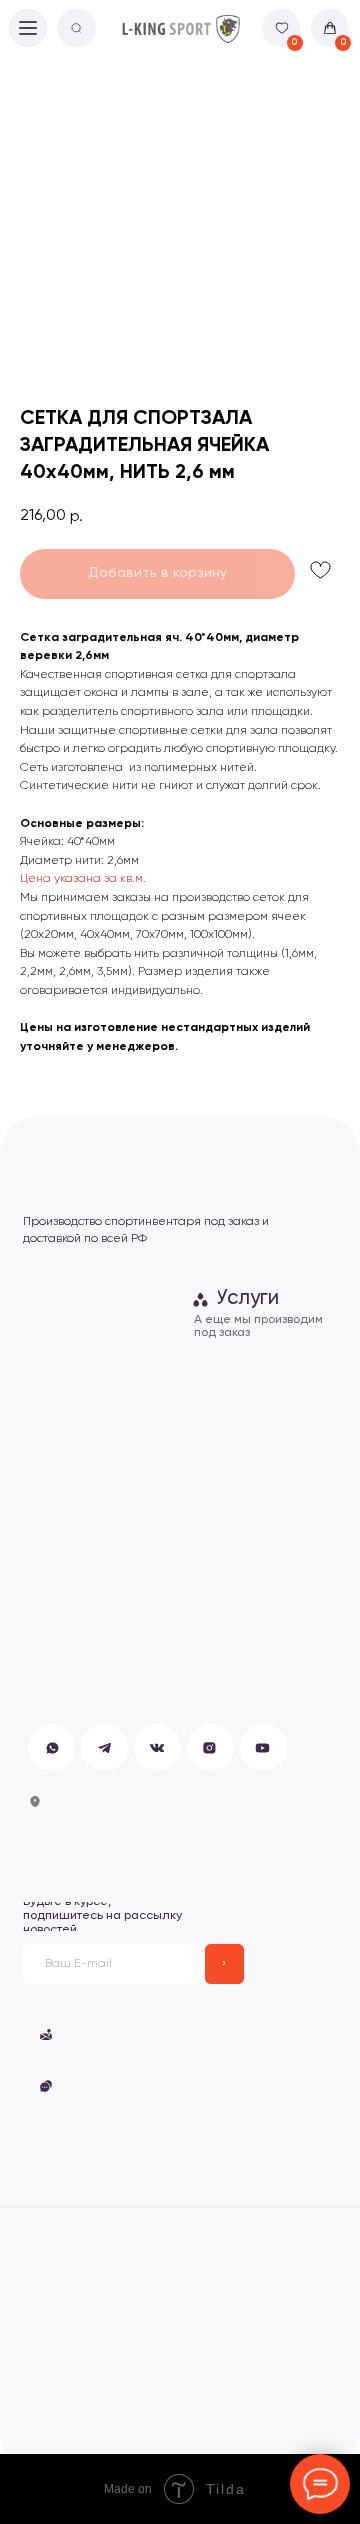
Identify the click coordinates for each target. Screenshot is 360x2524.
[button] (137, 2034)
